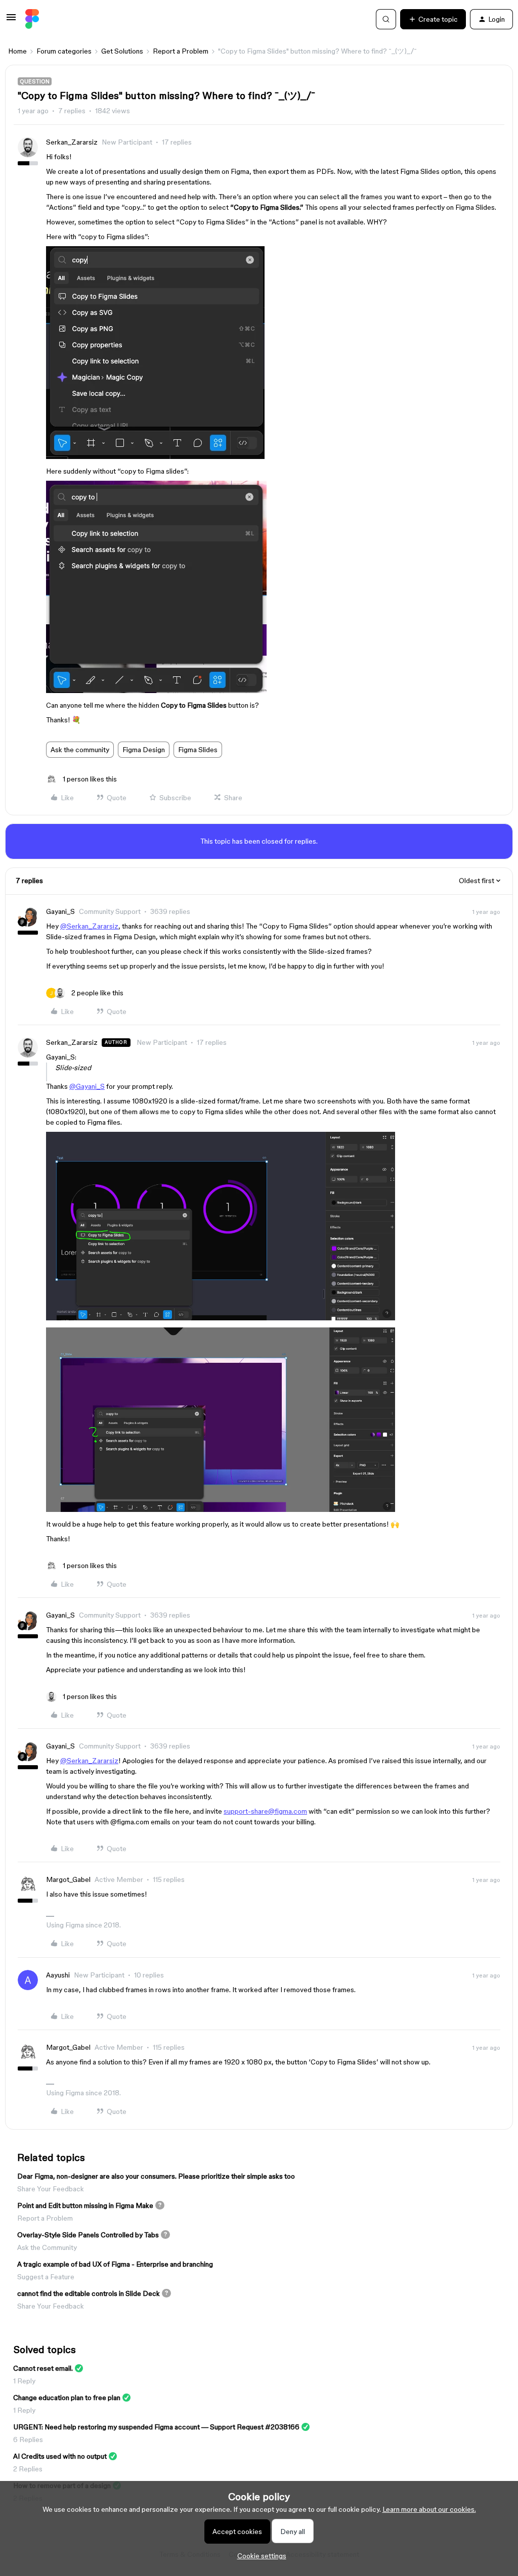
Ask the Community (47, 2247)
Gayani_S (60, 911)
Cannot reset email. (43, 2368)
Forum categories (64, 51)
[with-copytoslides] (155, 456)
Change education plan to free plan (67, 2398)
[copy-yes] (221, 1318)
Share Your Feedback (51, 2189)
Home (17, 51)
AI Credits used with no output (60, 2456)
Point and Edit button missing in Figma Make (85, 2205)
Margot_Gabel (68, 1879)
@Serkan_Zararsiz (89, 926)
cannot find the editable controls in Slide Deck (89, 2293)
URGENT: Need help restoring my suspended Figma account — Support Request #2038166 (156, 2427)
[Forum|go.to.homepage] (32, 19)
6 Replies (28, 2440)
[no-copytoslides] (156, 691)
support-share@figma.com (265, 1811)
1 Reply (24, 2381)
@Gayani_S (87, 1086)
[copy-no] (221, 1509)
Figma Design (144, 750)
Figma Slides (198, 750)
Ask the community (80, 750)
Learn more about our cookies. (429, 2509)
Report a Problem (181, 51)
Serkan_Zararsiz (72, 142)
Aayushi (58, 1975)
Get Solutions (122, 51)
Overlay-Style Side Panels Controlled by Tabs (88, 2235)
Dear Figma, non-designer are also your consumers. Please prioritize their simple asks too (156, 2176)
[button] (11, 21)
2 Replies (28, 2469)
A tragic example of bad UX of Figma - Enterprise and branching (115, 2264)
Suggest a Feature (46, 2277)
